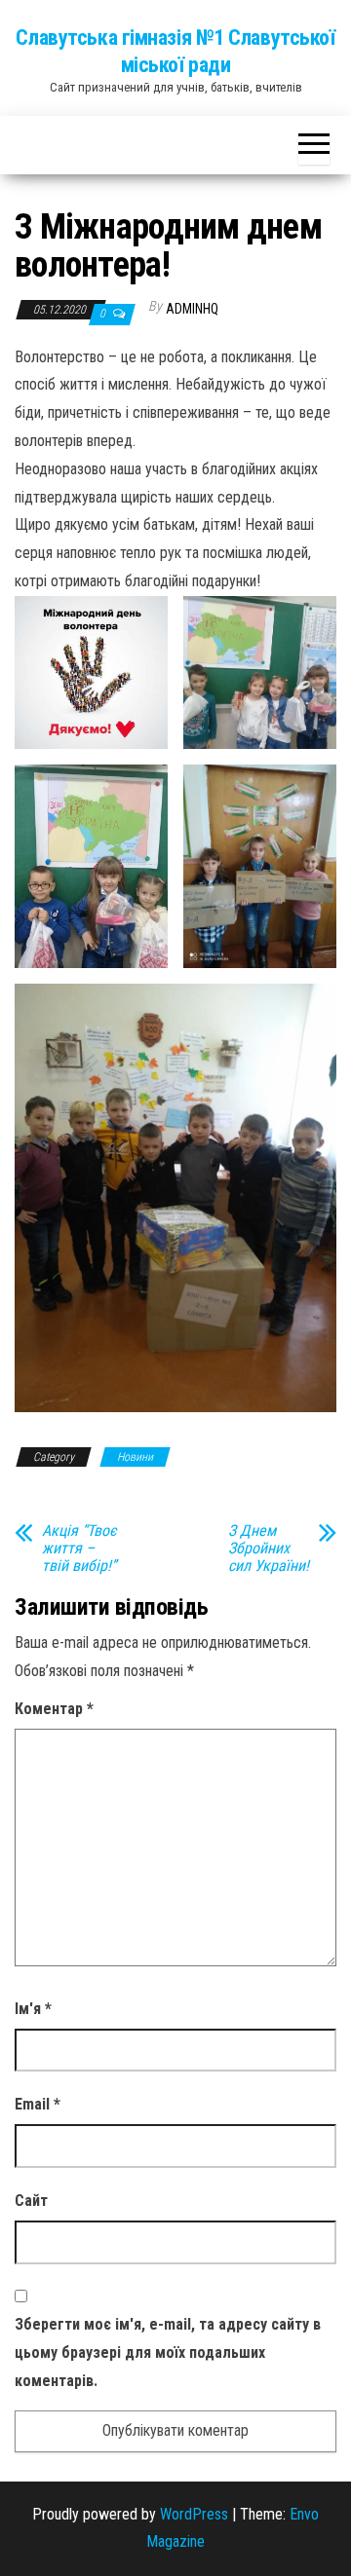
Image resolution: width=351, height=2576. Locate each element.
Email (38, 2104)
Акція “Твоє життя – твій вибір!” (79, 1549)
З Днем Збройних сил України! (269, 1549)
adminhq (192, 309)
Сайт (31, 2201)
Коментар (54, 1709)
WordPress (194, 2514)
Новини (135, 1457)
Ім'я (33, 2009)
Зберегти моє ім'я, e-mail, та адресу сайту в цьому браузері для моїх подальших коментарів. (168, 2352)
